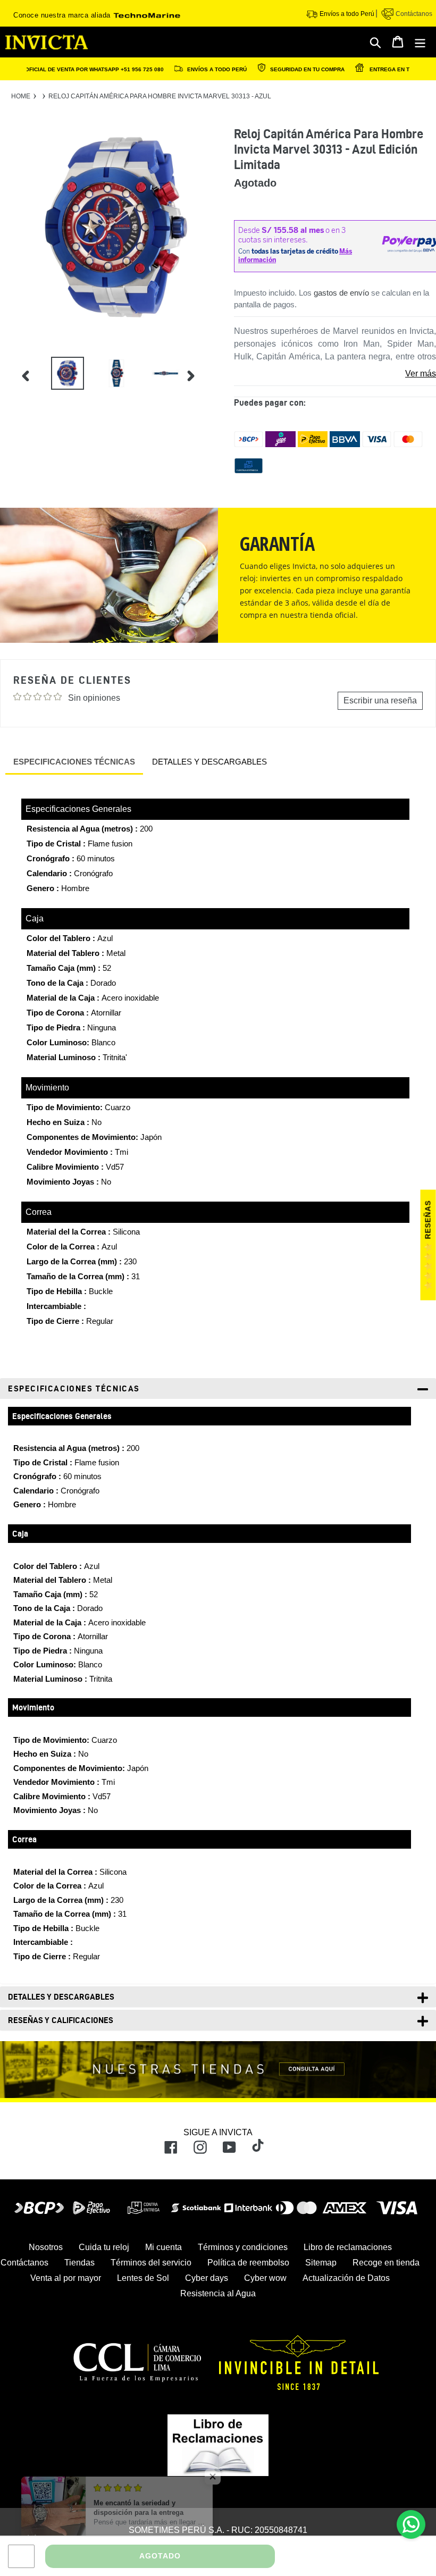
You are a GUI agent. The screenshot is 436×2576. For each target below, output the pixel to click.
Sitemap (321, 2263)
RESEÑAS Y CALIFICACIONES (61, 2020)
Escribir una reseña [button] (380, 700)
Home (21, 96)
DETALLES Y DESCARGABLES (209, 762)
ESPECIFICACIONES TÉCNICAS (74, 762)
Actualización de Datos (346, 2278)
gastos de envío (341, 293)
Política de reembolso (248, 2263)
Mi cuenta (163, 2247)
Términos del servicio (151, 2263)
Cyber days (207, 2278)
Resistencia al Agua (218, 2293)
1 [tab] (209, 356)
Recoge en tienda (386, 2263)
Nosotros (46, 2247)
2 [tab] (209, 370)
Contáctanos (413, 14)
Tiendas (79, 2263)
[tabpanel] (60, 375)
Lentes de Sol (143, 2278)
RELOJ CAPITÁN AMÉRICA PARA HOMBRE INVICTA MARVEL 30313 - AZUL (160, 96)
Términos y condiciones (243, 2247)
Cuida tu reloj (104, 2247)
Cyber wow (265, 2278)
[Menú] (421, 42)
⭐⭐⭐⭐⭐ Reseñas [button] (428, 1245)
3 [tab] (209, 384)
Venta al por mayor (66, 2278)
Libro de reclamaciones (348, 2247)
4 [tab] (209, 399)
